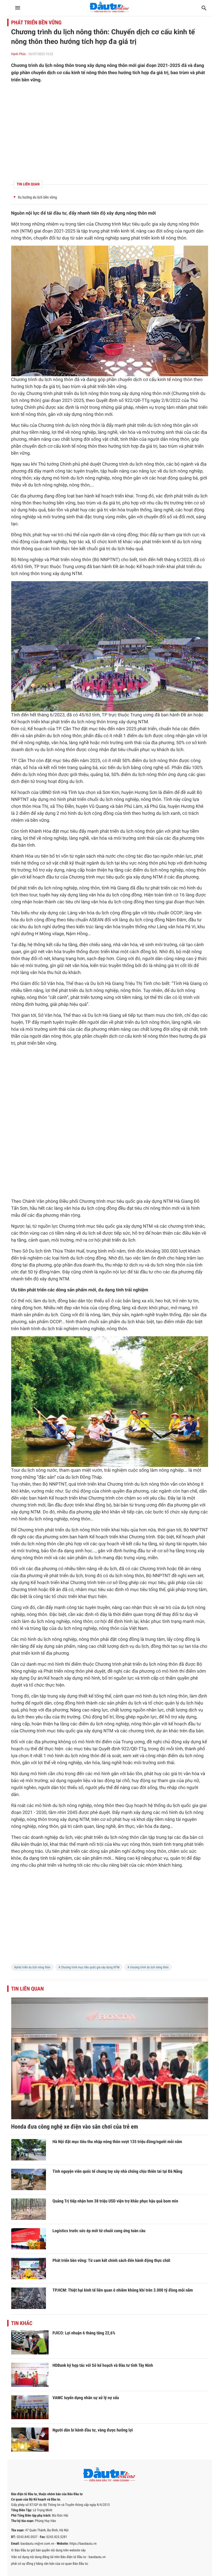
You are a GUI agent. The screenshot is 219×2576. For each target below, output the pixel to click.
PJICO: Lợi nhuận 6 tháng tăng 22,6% (84, 2333)
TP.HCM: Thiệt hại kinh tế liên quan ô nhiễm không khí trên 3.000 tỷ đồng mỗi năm (123, 2290)
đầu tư (60, 213)
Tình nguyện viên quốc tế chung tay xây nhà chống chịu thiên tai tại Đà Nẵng (118, 2171)
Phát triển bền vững (36, 22)
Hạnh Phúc (19, 54)
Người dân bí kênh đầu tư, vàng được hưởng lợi (93, 2430)
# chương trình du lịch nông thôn (148, 1967)
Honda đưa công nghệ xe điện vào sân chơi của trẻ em (75, 2127)
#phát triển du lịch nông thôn (32, 1967)
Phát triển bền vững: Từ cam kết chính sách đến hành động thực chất (112, 2260)
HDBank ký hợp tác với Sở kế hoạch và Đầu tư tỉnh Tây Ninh (103, 2365)
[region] (110, 132)
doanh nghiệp (53, 542)
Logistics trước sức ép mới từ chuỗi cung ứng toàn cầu (99, 2231)
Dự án (37, 1678)
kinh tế (128, 231)
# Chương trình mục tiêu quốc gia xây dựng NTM (89, 1967)
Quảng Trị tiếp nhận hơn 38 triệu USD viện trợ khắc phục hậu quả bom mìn (116, 2201)
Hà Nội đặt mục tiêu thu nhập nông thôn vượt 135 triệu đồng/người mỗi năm (117, 2142)
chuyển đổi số (158, 517)
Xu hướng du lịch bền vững (38, 197)
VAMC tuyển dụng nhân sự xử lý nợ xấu (86, 2398)
